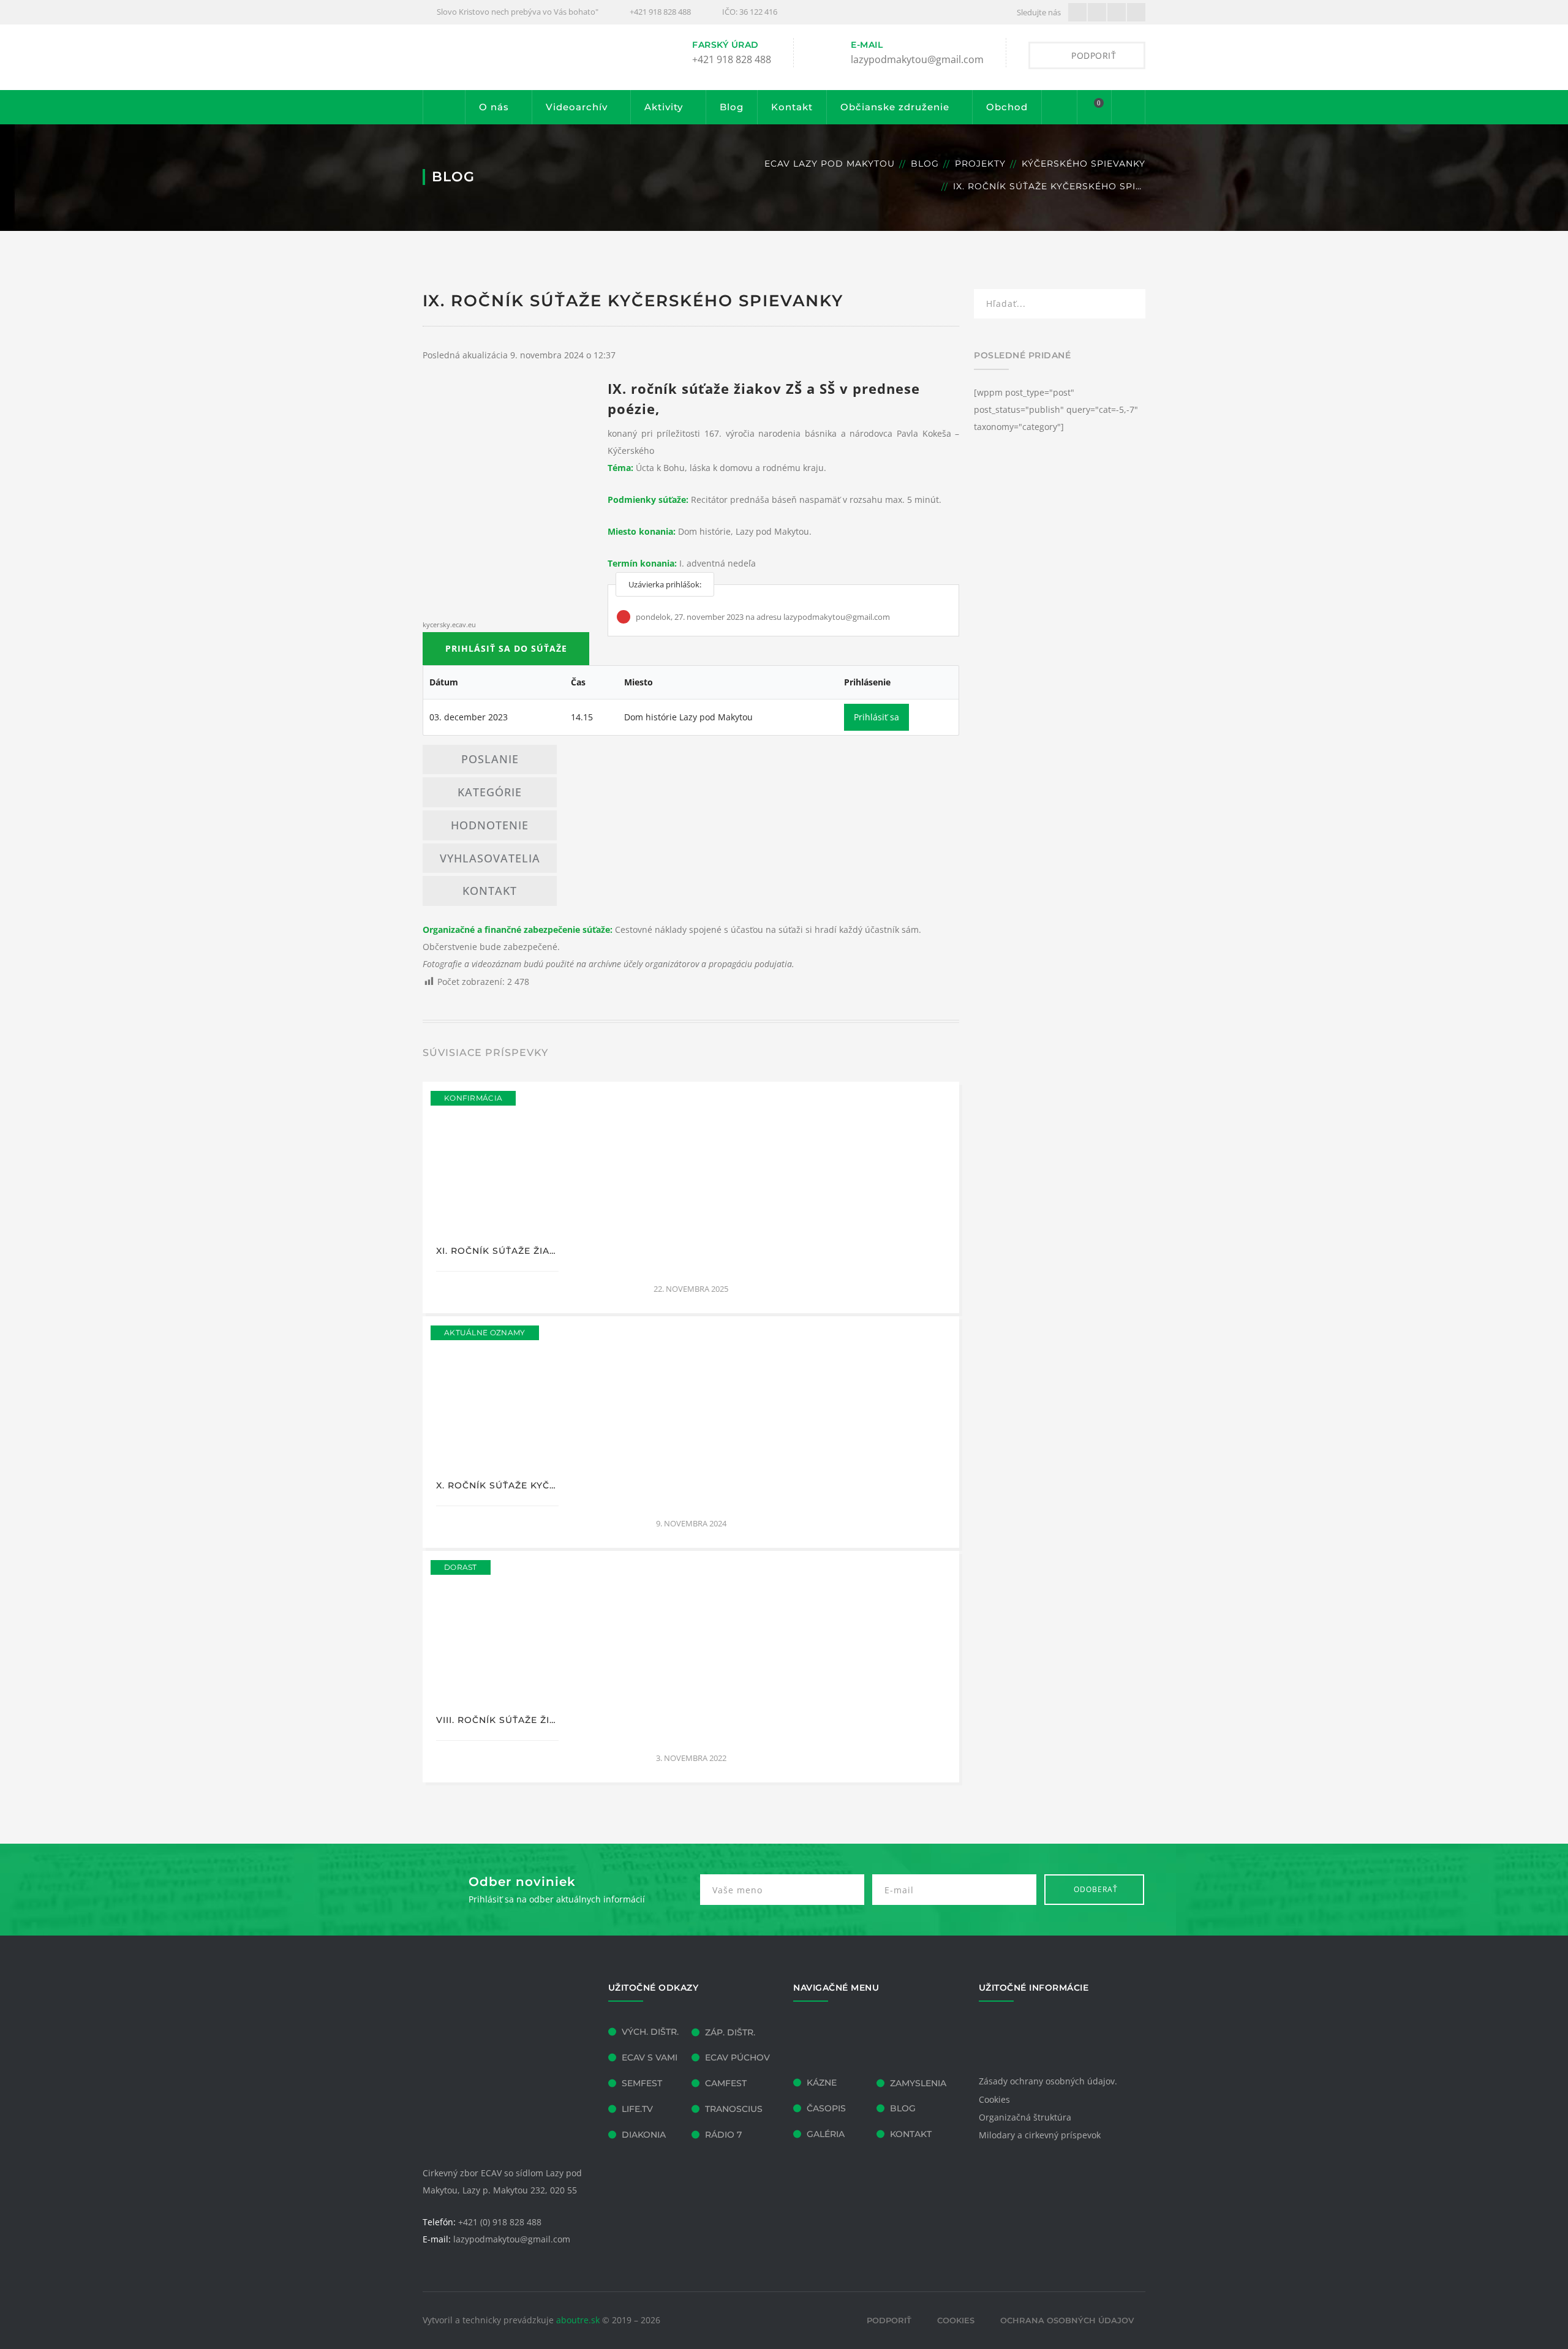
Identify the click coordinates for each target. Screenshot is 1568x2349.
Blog (732, 107)
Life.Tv (637, 2109)
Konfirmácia (473, 1098)
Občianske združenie (895, 107)
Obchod (1007, 107)
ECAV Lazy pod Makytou (830, 164)
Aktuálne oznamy (485, 1333)
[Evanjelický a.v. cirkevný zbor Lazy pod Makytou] (514, 57)
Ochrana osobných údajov (1067, 2320)
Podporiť (889, 2320)
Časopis (826, 2108)
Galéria (826, 2134)
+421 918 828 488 (660, 12)
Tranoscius (734, 2109)
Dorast (461, 1567)
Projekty (980, 164)
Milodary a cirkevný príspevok (1040, 2135)
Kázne (822, 2083)
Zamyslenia (918, 2083)
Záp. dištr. (730, 2032)
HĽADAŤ (1128, 306)
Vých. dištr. (650, 2032)
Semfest (642, 2083)
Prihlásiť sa (876, 717)
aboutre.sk (578, 2320)
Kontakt (792, 107)
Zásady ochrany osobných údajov (1047, 2081)
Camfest (726, 2083)
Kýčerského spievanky (1084, 164)
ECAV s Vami (650, 2057)
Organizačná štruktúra (1025, 2117)
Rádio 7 (723, 2135)
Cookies (994, 2099)
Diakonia (644, 2135)
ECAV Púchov (737, 2057)
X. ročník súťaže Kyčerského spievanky (545, 1485)
